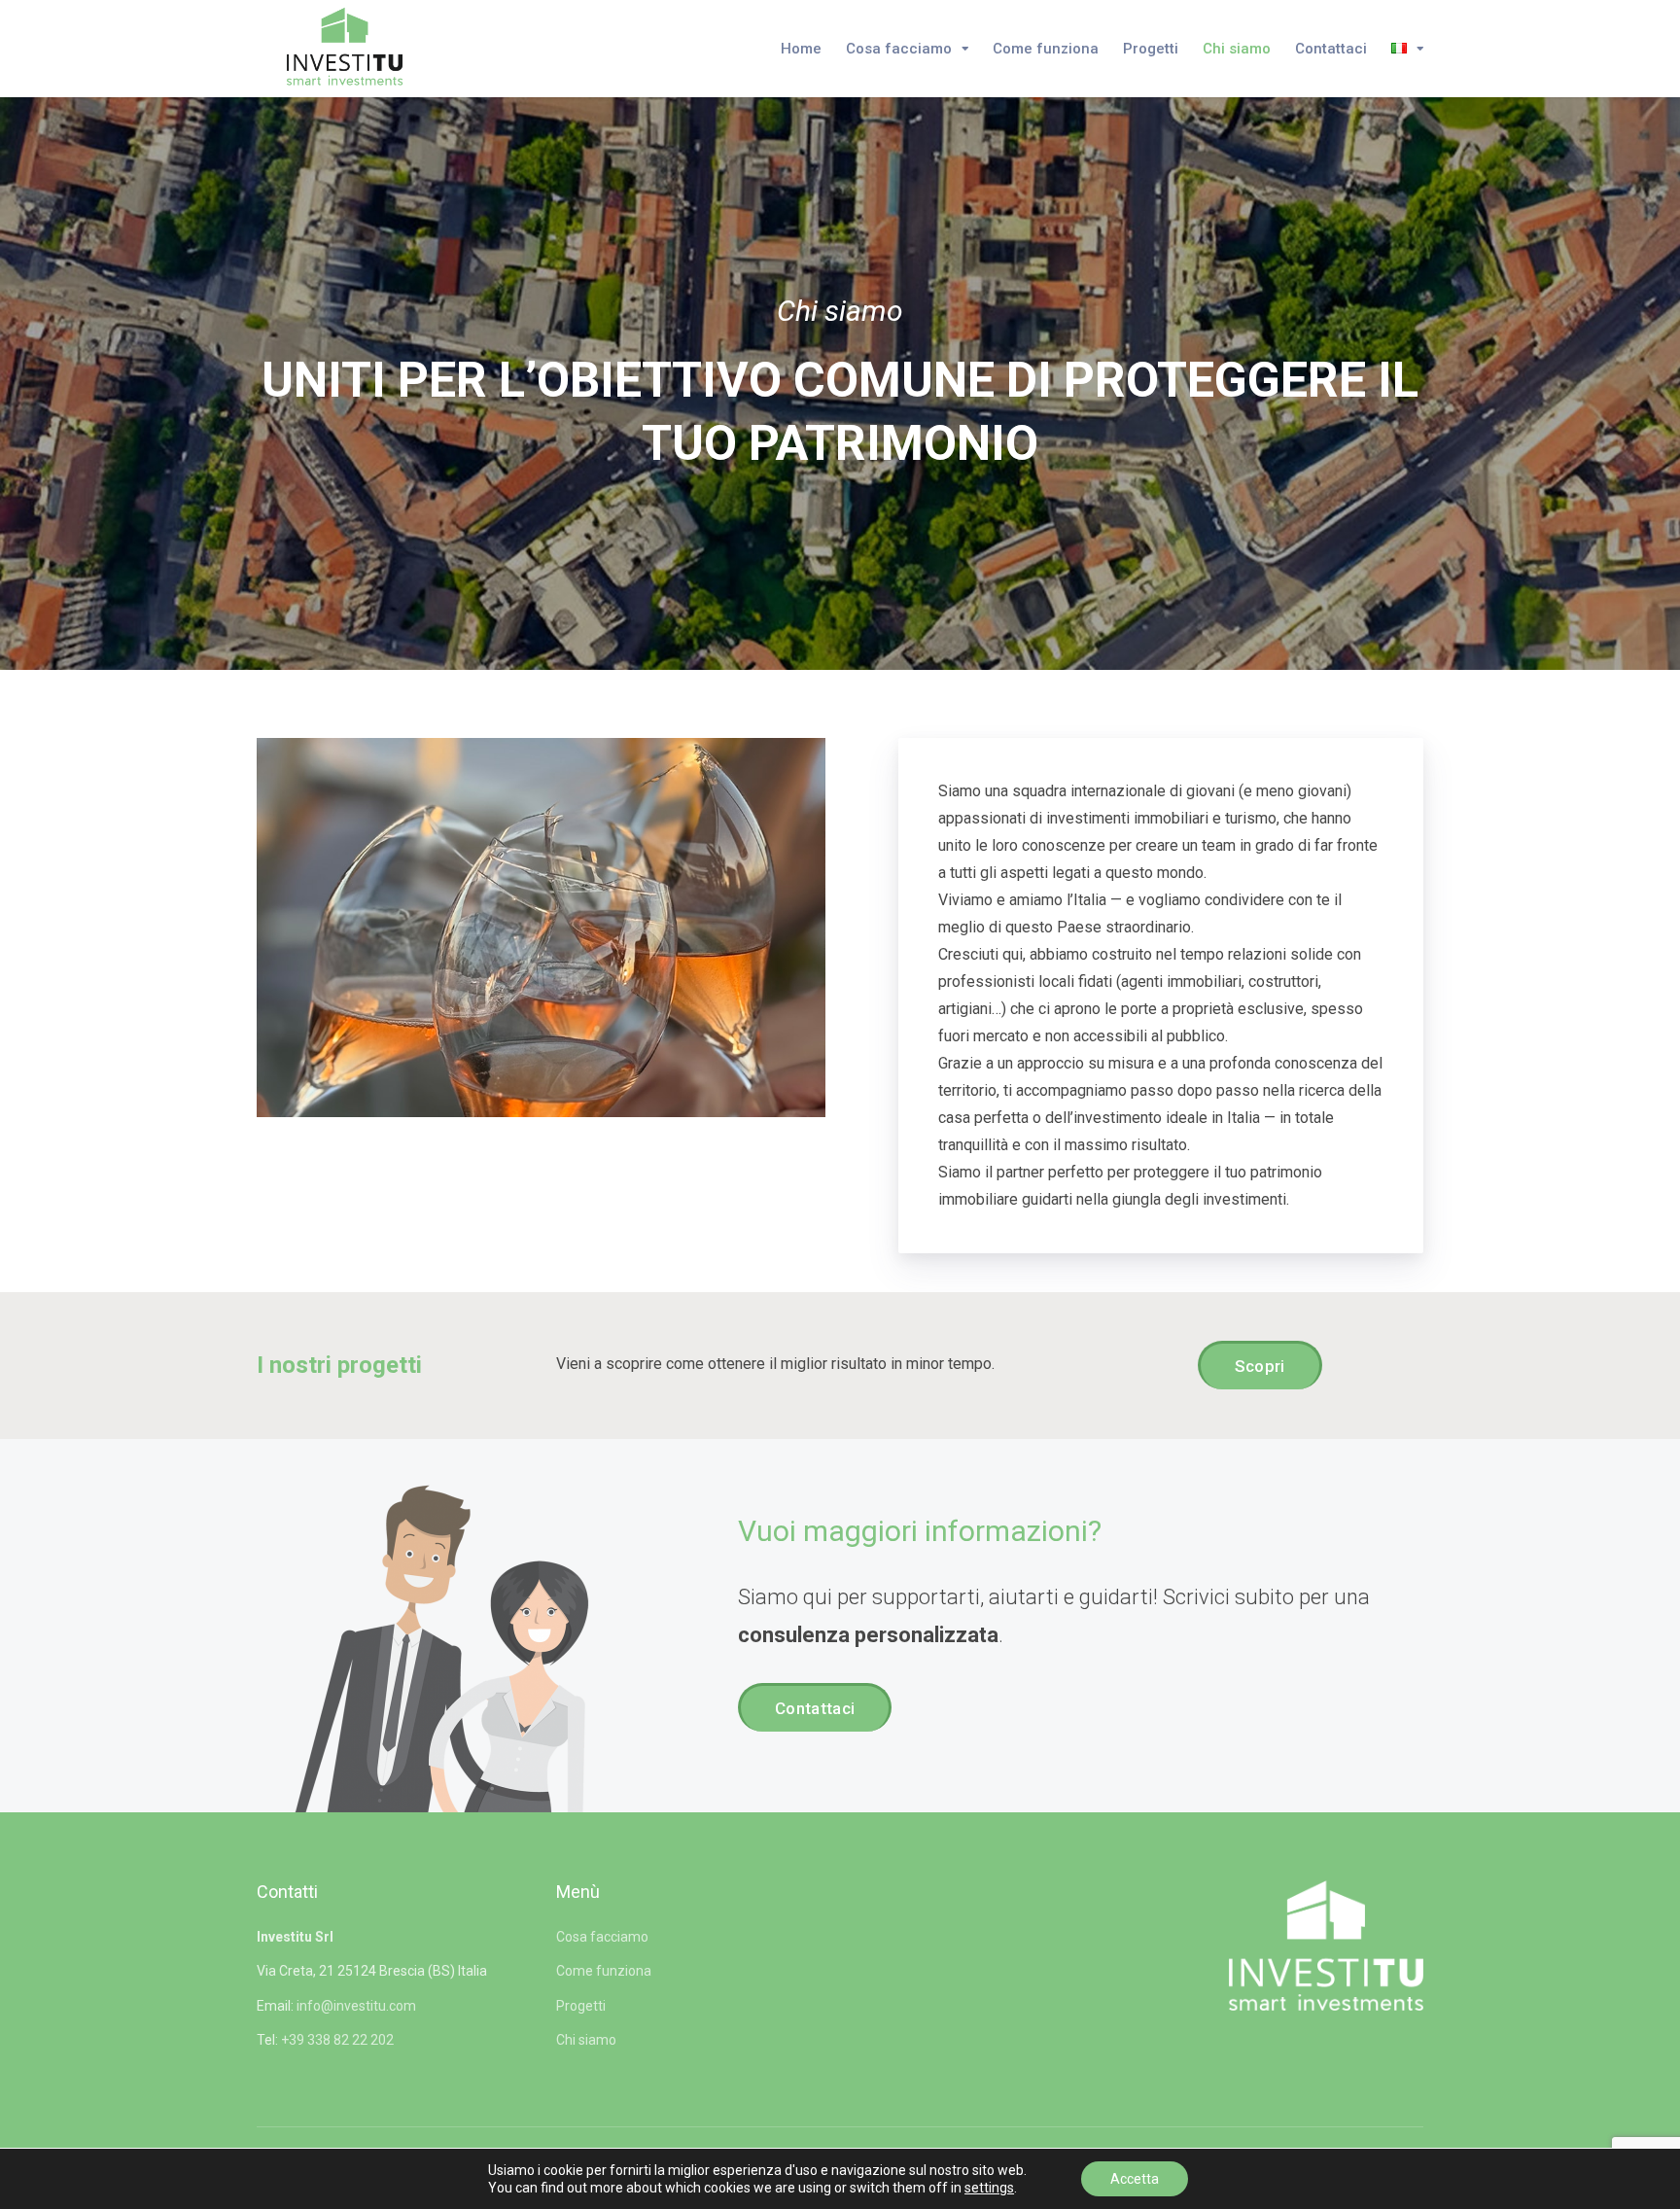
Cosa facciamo (899, 49)
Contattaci (1331, 49)
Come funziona (1046, 49)
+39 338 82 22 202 (337, 2040)
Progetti (1151, 49)
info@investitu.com (356, 2006)
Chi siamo (1237, 49)
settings (989, 2188)
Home (801, 49)
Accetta (1135, 2179)
